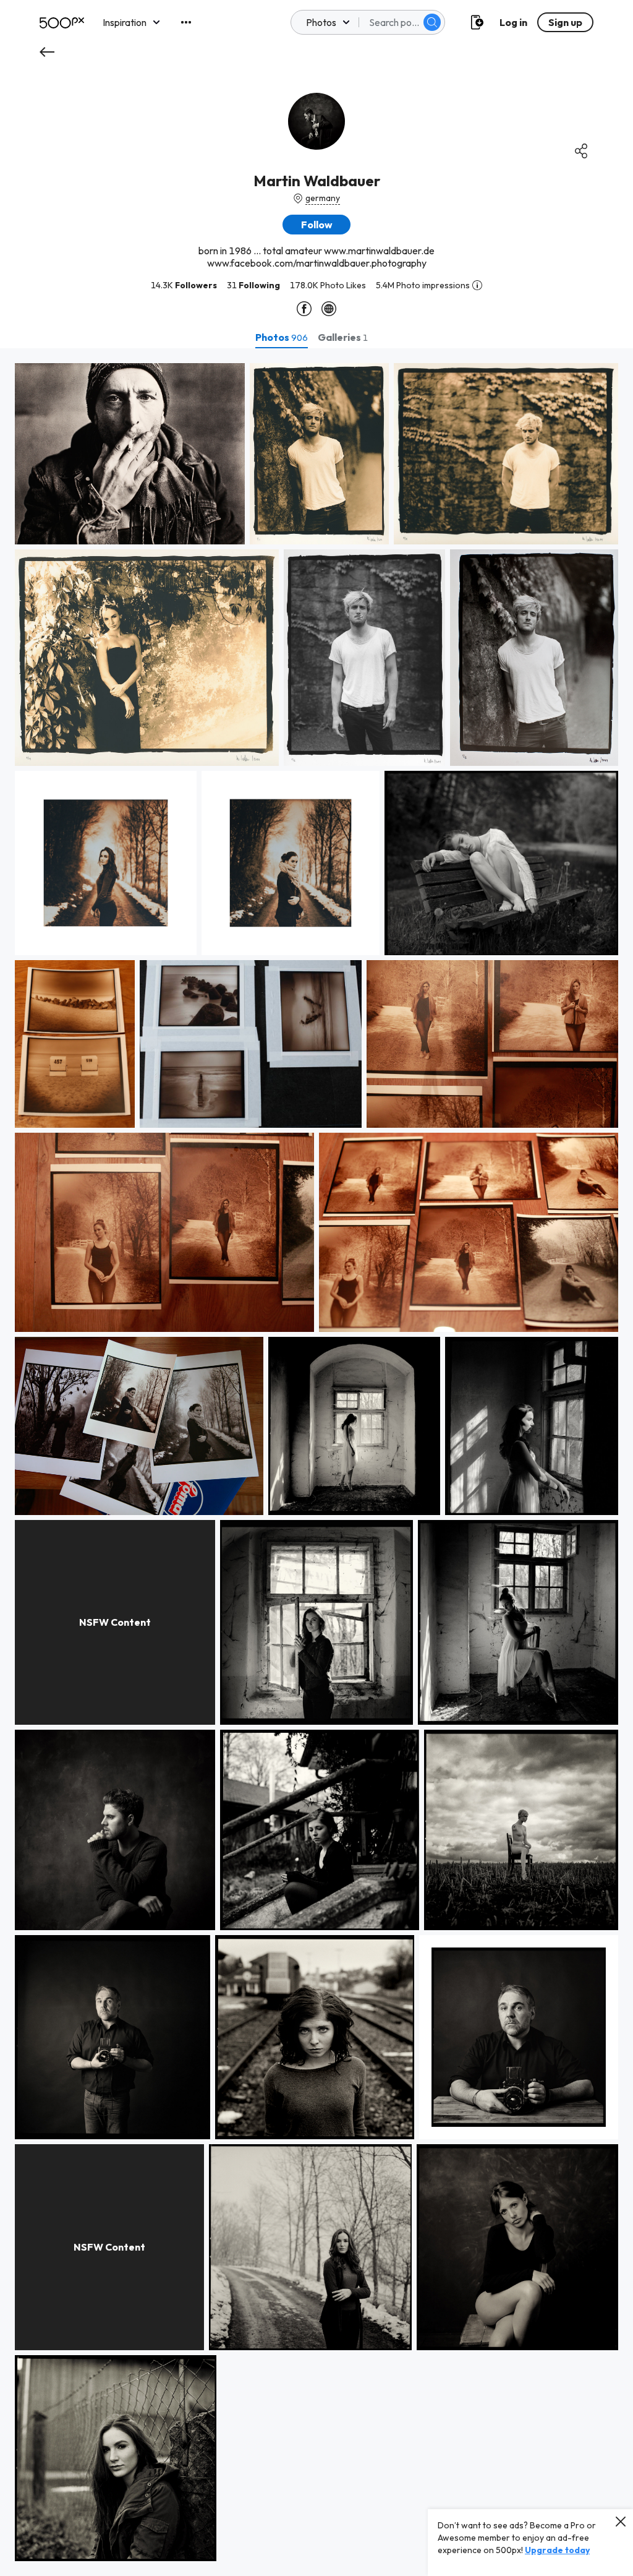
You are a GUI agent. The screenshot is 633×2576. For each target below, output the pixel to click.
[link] (130, 454)
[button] (432, 22)
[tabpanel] (316, 1462)
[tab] (282, 337)
